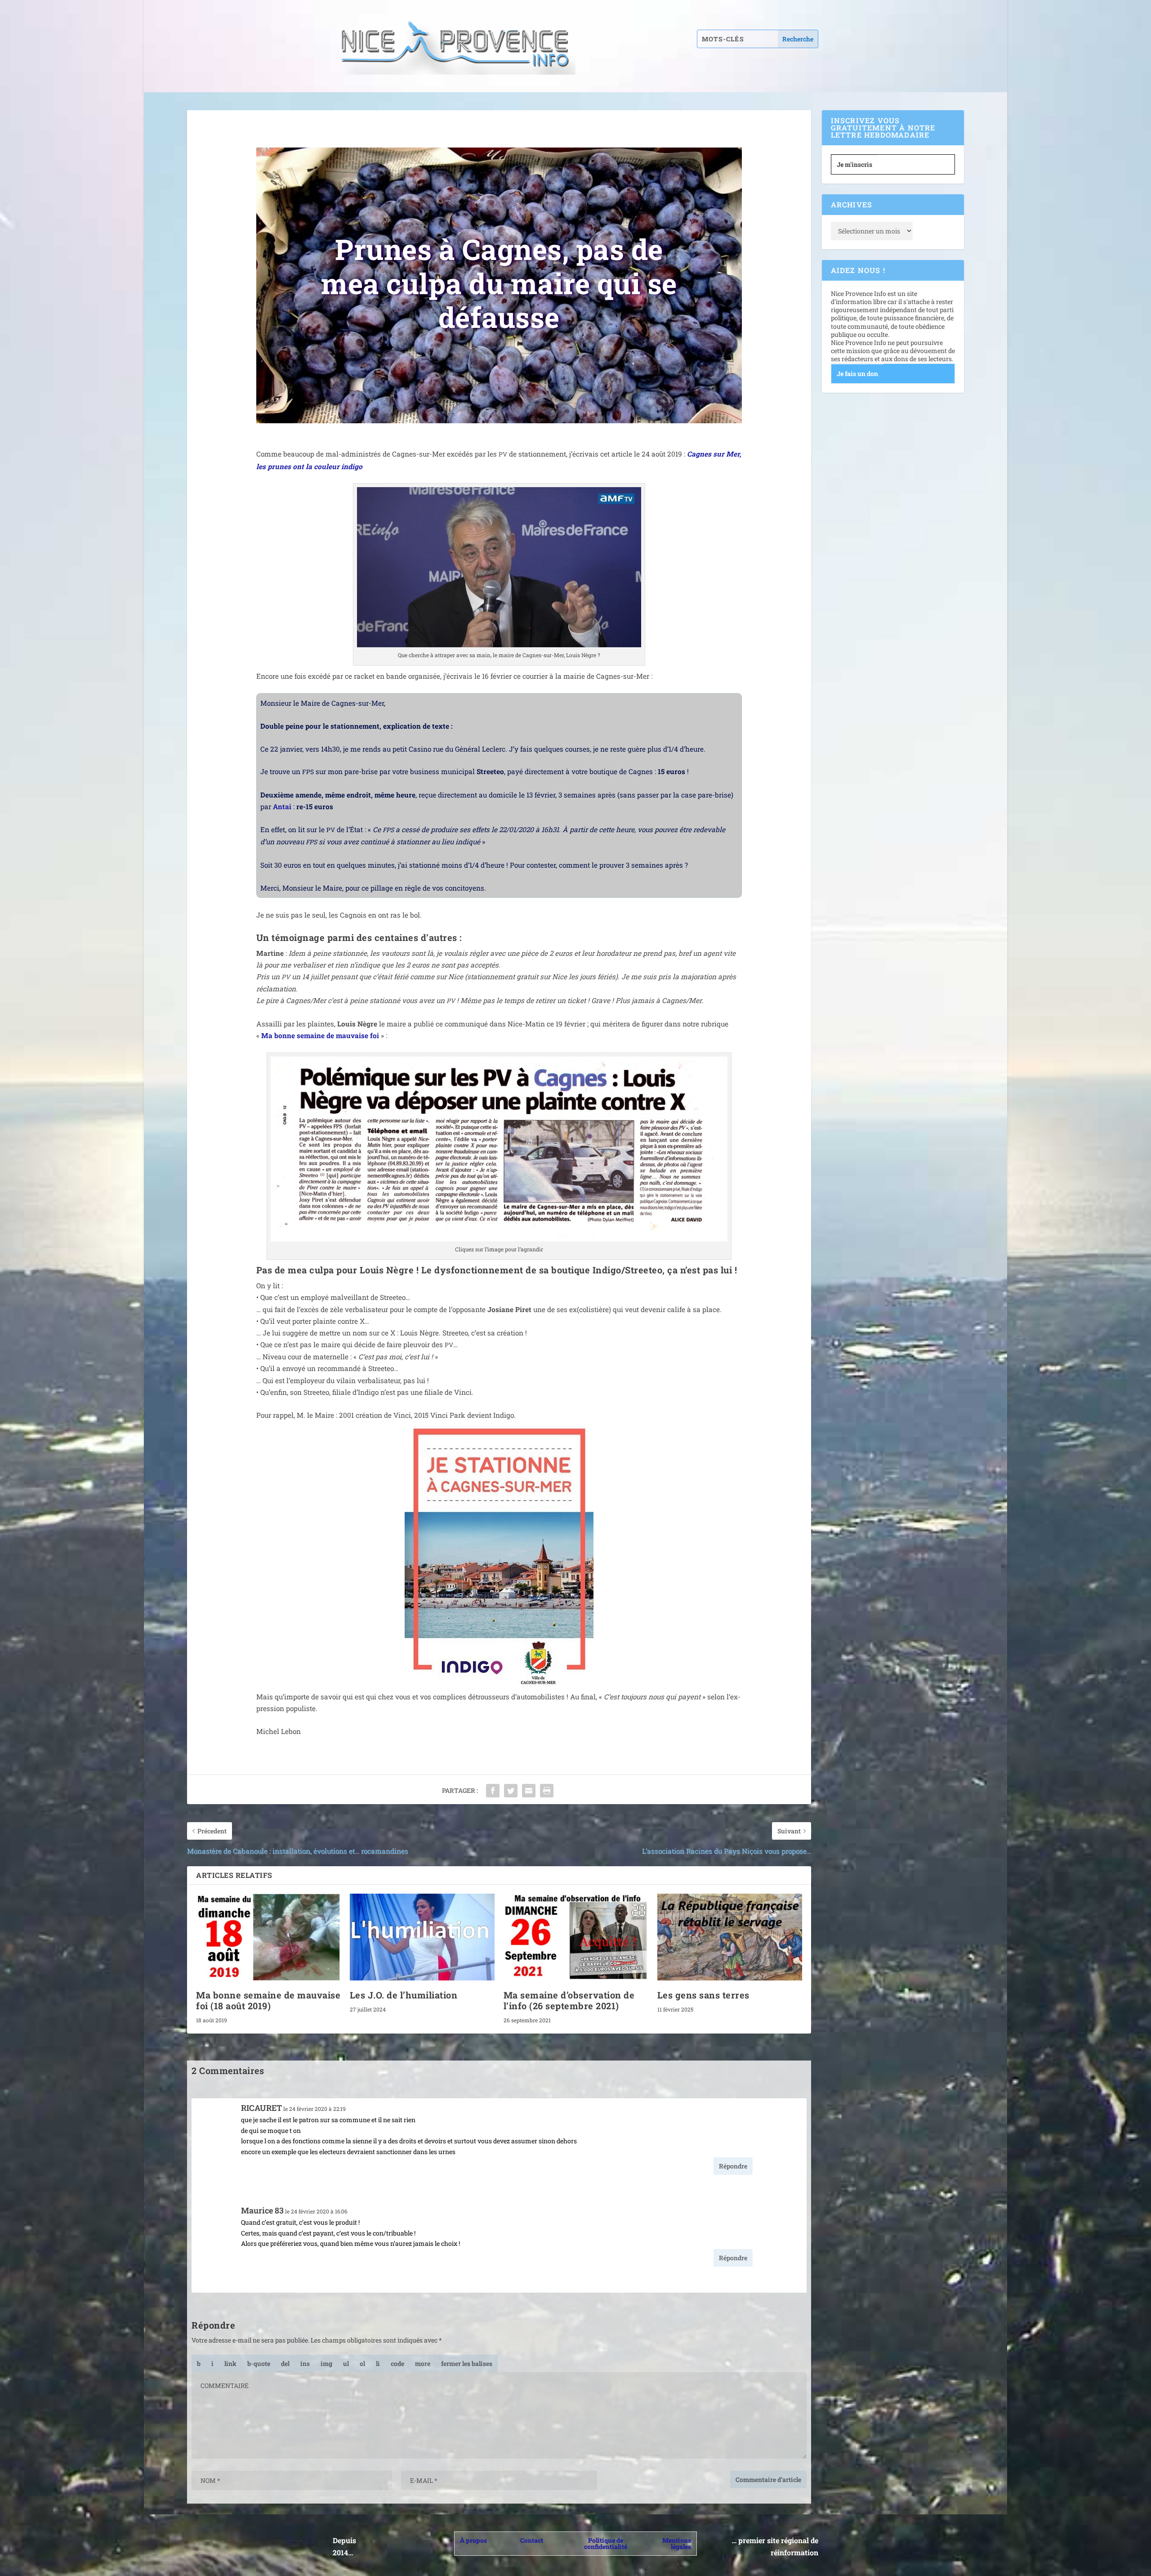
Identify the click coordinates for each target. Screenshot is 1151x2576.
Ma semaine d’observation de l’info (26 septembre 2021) (569, 2000)
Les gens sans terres (703, 1995)
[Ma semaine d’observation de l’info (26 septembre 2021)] (576, 1937)
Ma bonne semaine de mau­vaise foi (320, 1035)
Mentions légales (677, 2543)
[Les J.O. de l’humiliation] (422, 1937)
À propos (473, 2540)
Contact (532, 2540)
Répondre (733, 2166)
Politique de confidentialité (606, 2543)
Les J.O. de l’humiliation (404, 1995)
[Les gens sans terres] (730, 1937)
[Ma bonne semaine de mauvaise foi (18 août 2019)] (268, 1937)
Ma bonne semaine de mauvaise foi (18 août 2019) (268, 2000)
